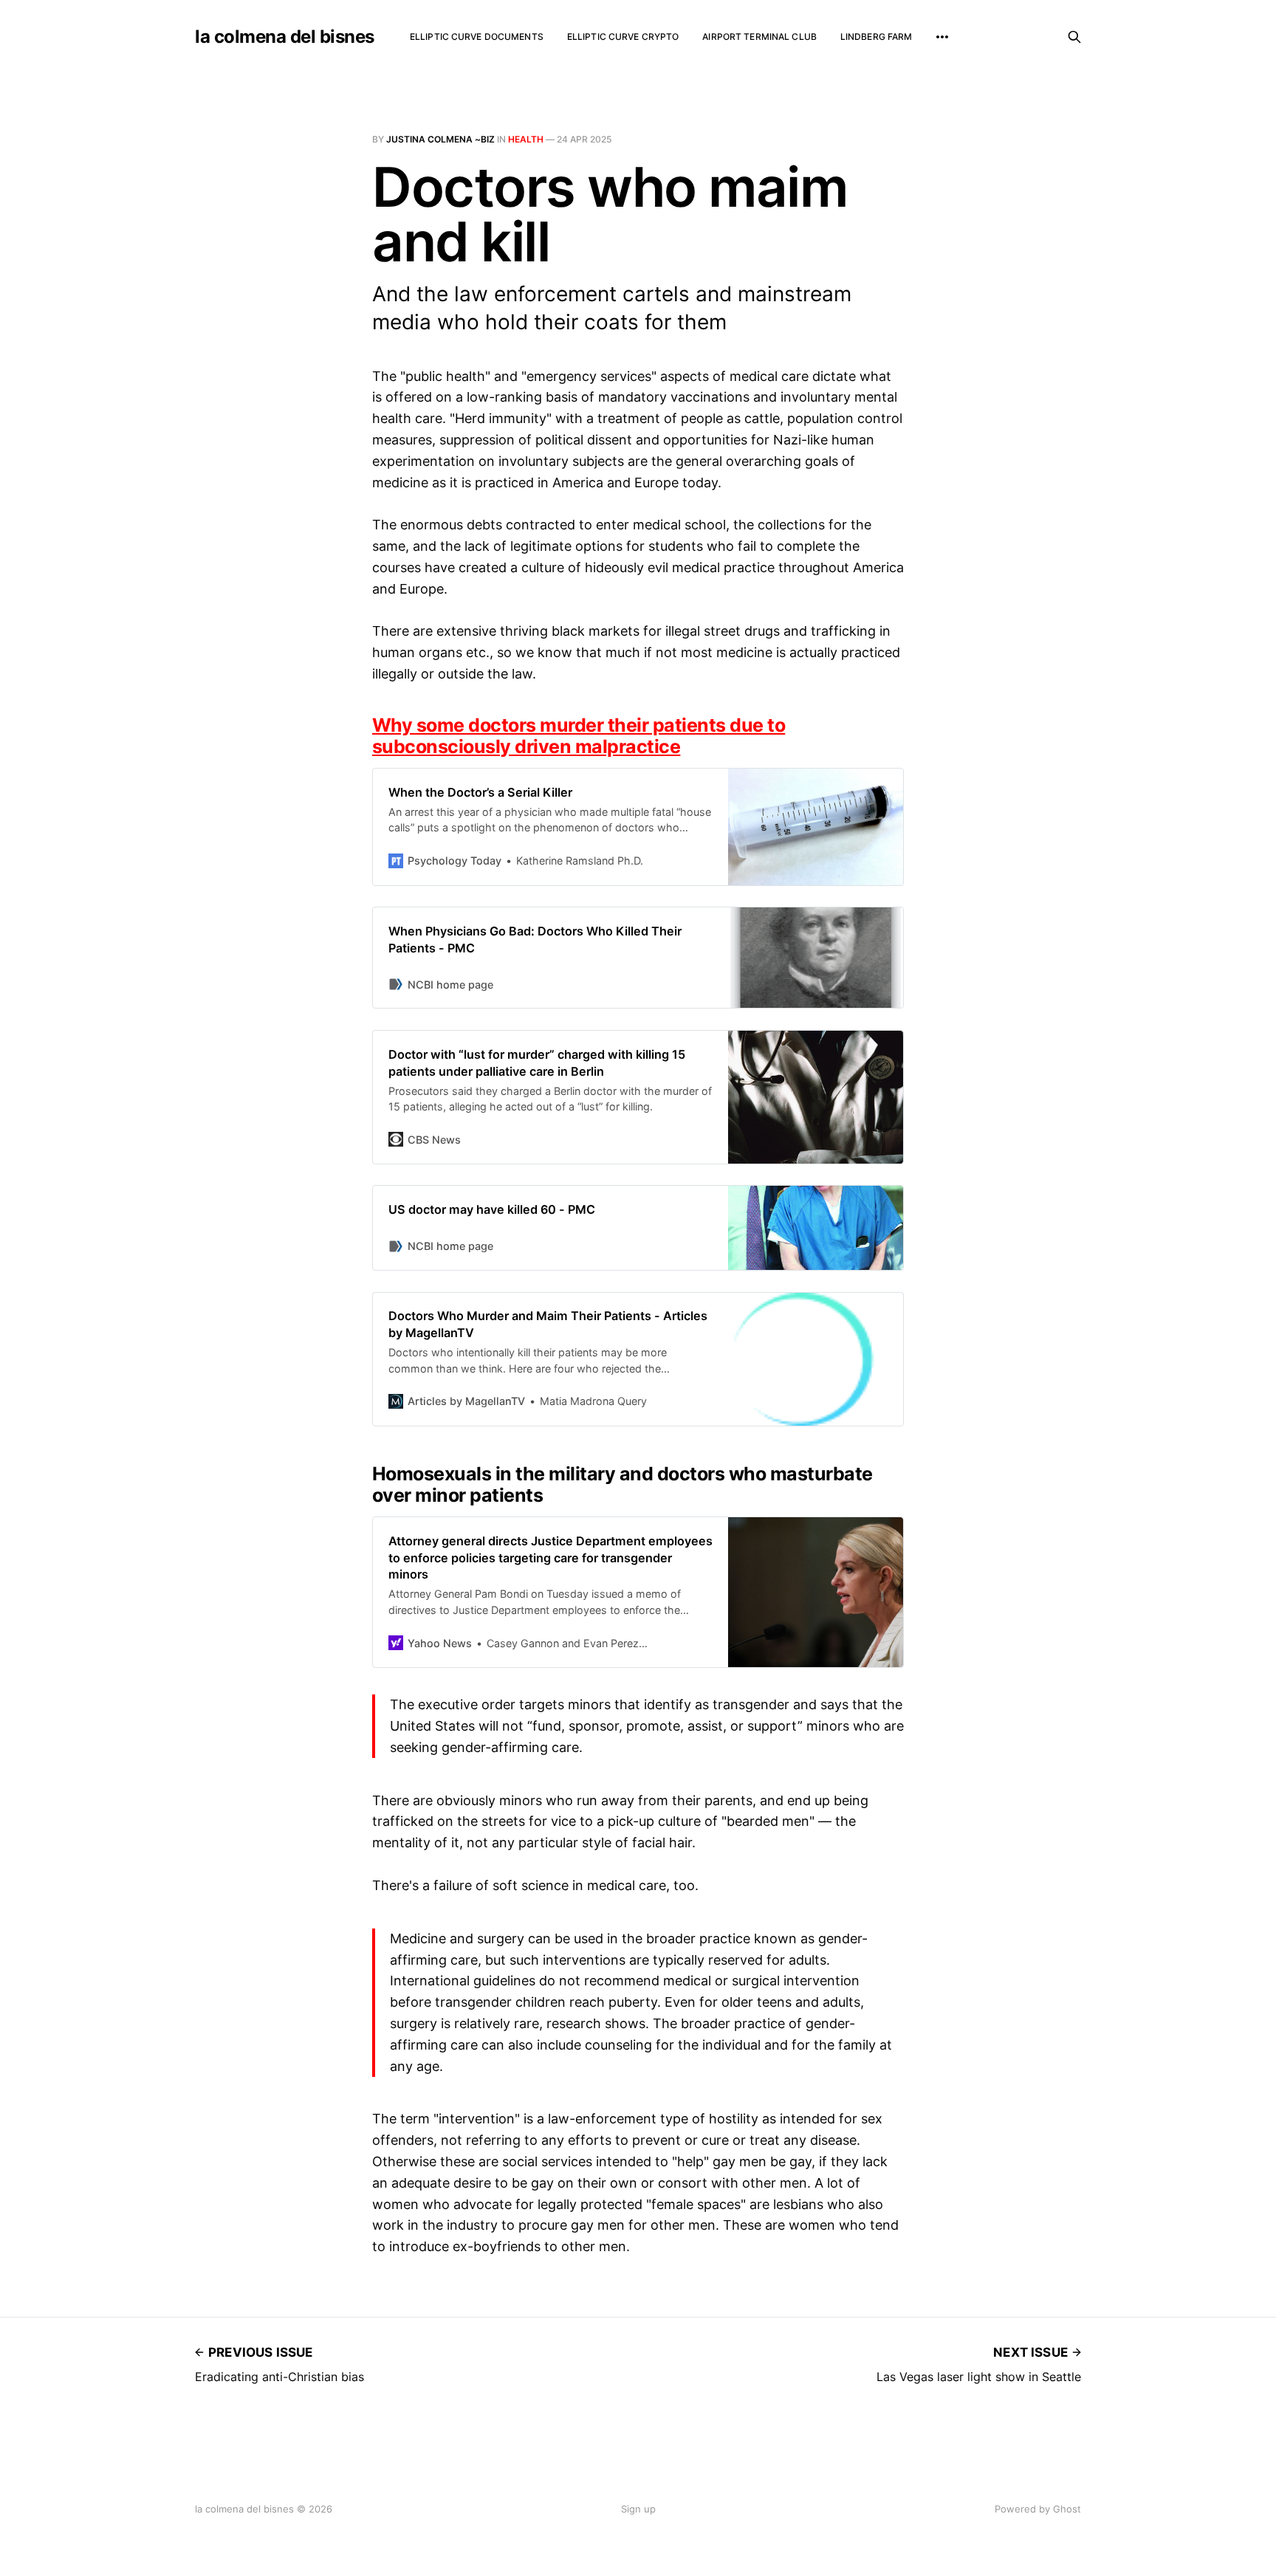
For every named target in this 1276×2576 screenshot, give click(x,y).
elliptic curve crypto (623, 37)
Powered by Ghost (1038, 2509)
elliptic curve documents (477, 37)
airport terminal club (759, 37)
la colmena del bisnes (285, 37)
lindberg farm (877, 37)
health (526, 139)
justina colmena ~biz (440, 139)
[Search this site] (1074, 37)
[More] (942, 37)
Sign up (638, 2509)
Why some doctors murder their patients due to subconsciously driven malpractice (579, 736)
